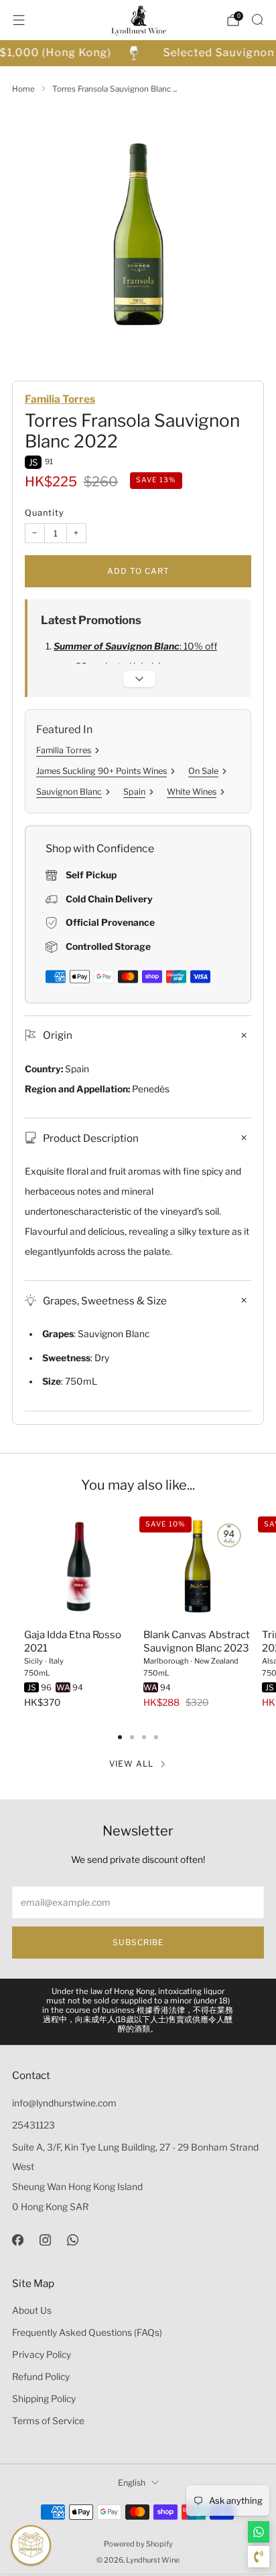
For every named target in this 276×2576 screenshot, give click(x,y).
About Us (32, 2310)
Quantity (45, 513)
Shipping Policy (44, 2399)
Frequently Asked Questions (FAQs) (87, 2333)
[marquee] (138, 53)
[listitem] (138, 2012)
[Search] (257, 19)
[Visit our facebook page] (18, 2239)
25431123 (33, 2125)
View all (131, 1764)
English (132, 2483)
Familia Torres (60, 399)
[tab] (120, 1737)
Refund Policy (41, 2377)
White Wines (192, 792)
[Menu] (19, 20)
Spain (134, 792)
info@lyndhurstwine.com (64, 2103)
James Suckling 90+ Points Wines (101, 771)
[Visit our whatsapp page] (73, 2239)
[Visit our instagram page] (45, 2239)
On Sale (203, 771)
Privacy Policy (42, 2355)
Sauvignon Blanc (69, 792)
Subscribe (138, 1942)
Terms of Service (48, 2421)
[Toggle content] (139, 679)
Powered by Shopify (138, 2544)
